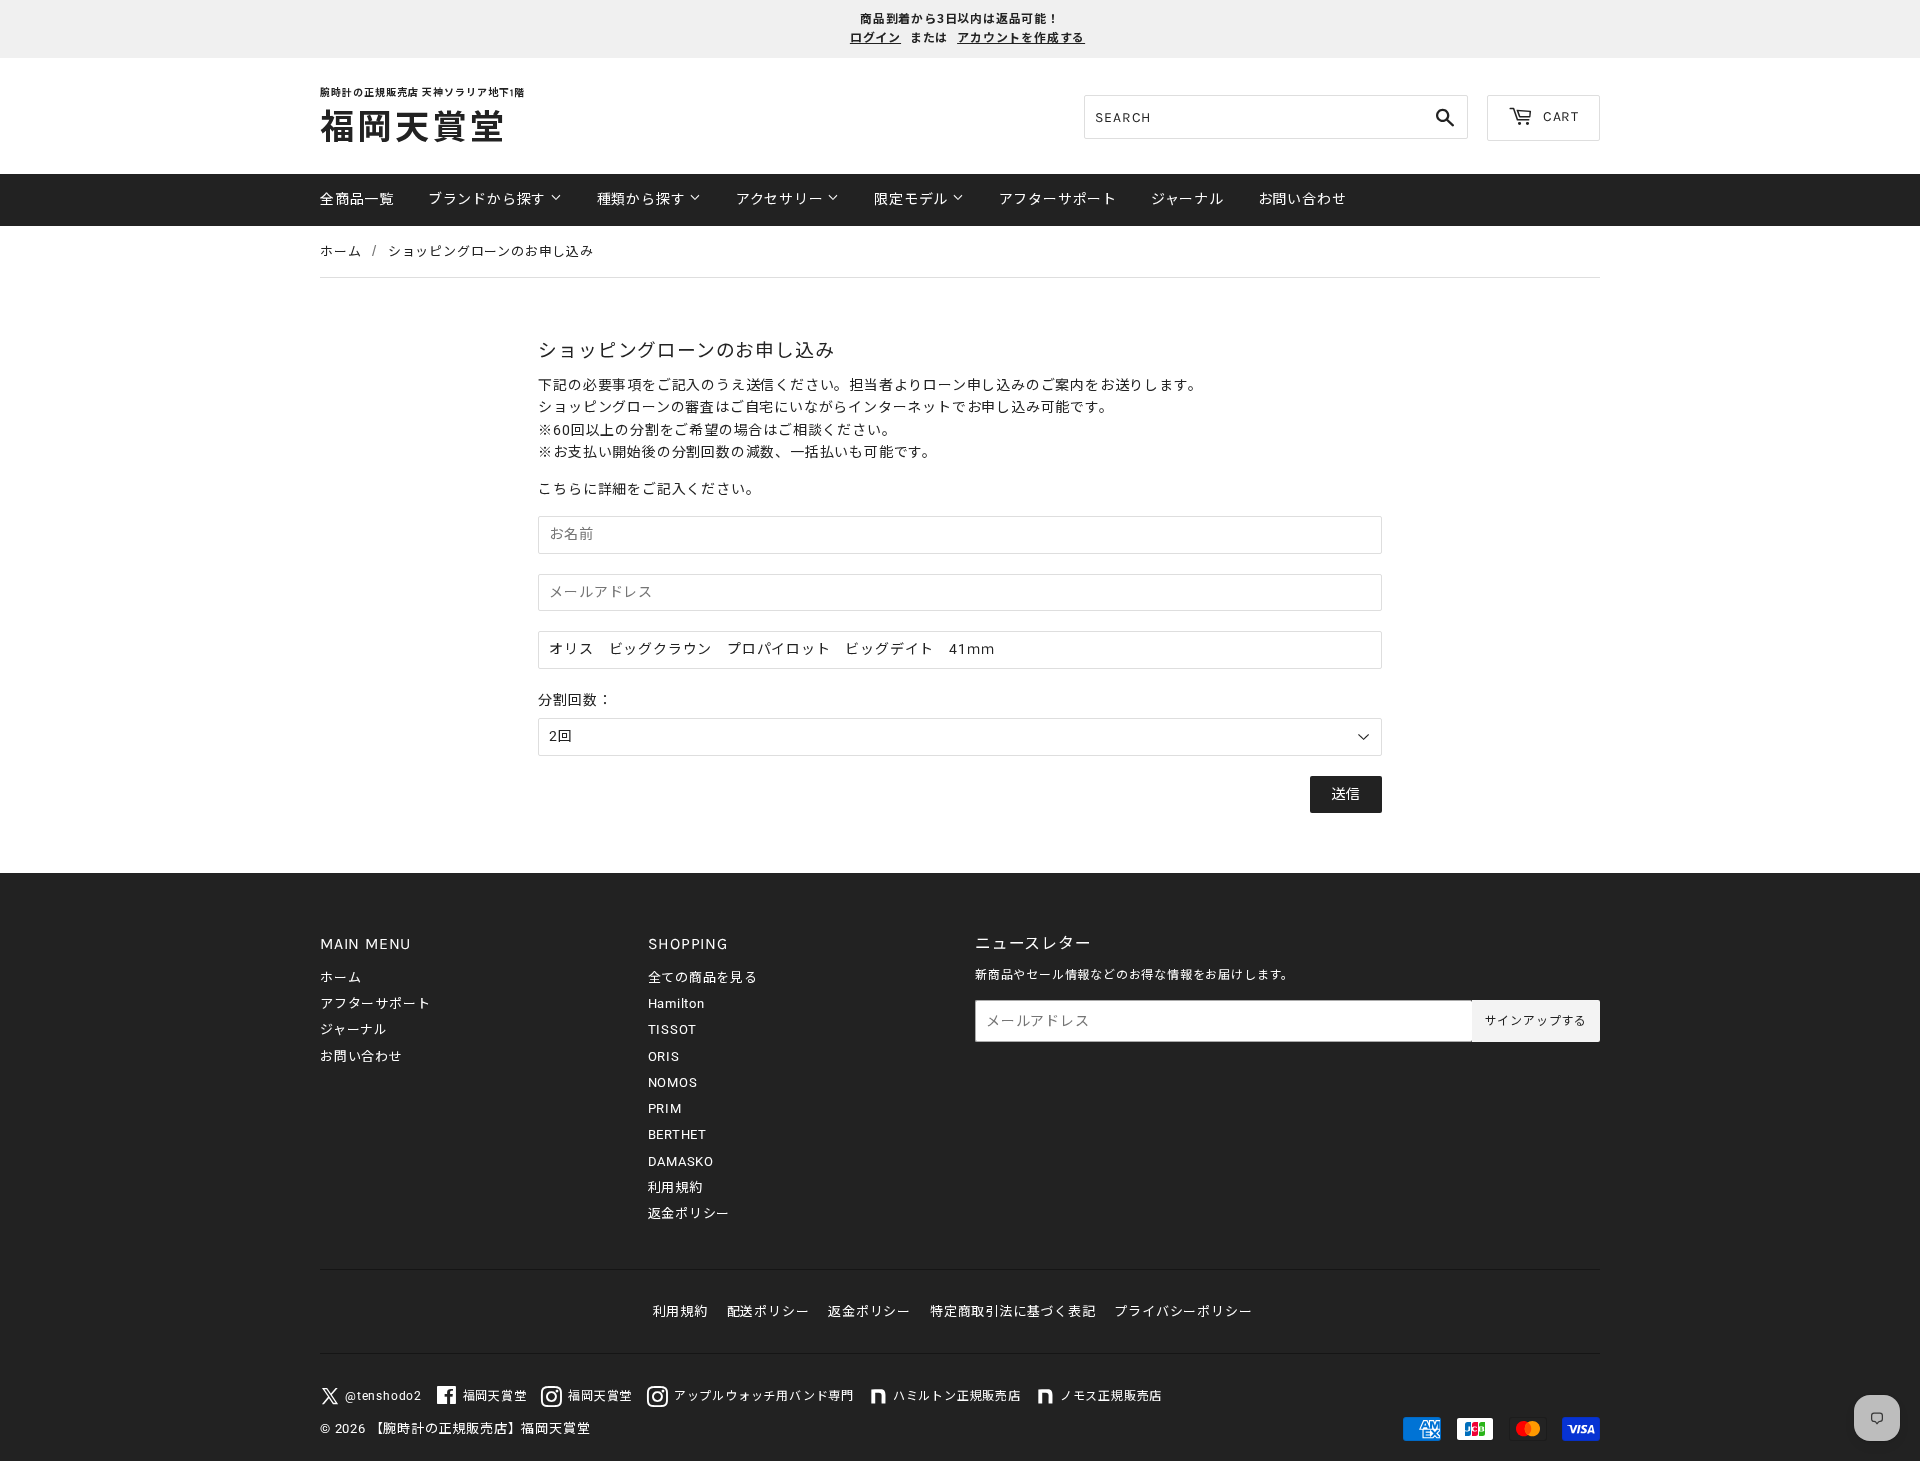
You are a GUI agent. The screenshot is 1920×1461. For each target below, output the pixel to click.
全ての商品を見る (703, 977)
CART (1559, 116)
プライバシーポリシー (1183, 1311)
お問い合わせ (1302, 199)
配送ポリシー (768, 1311)
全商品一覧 (357, 199)
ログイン (875, 38)
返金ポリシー (689, 1213)
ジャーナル (1187, 199)
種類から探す (643, 199)
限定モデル (913, 199)
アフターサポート (1058, 199)
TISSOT (673, 1029)
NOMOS (673, 1082)
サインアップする (1536, 1021)
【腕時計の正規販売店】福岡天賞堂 (480, 1428)
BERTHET (678, 1134)
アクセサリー (782, 199)
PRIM (665, 1108)
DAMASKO (681, 1161)
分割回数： (575, 700)
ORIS (664, 1056)
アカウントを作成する (1021, 38)
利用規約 (675, 1187)
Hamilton (676, 1003)
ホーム (340, 251)
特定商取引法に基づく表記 (1013, 1311)
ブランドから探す (489, 199)
